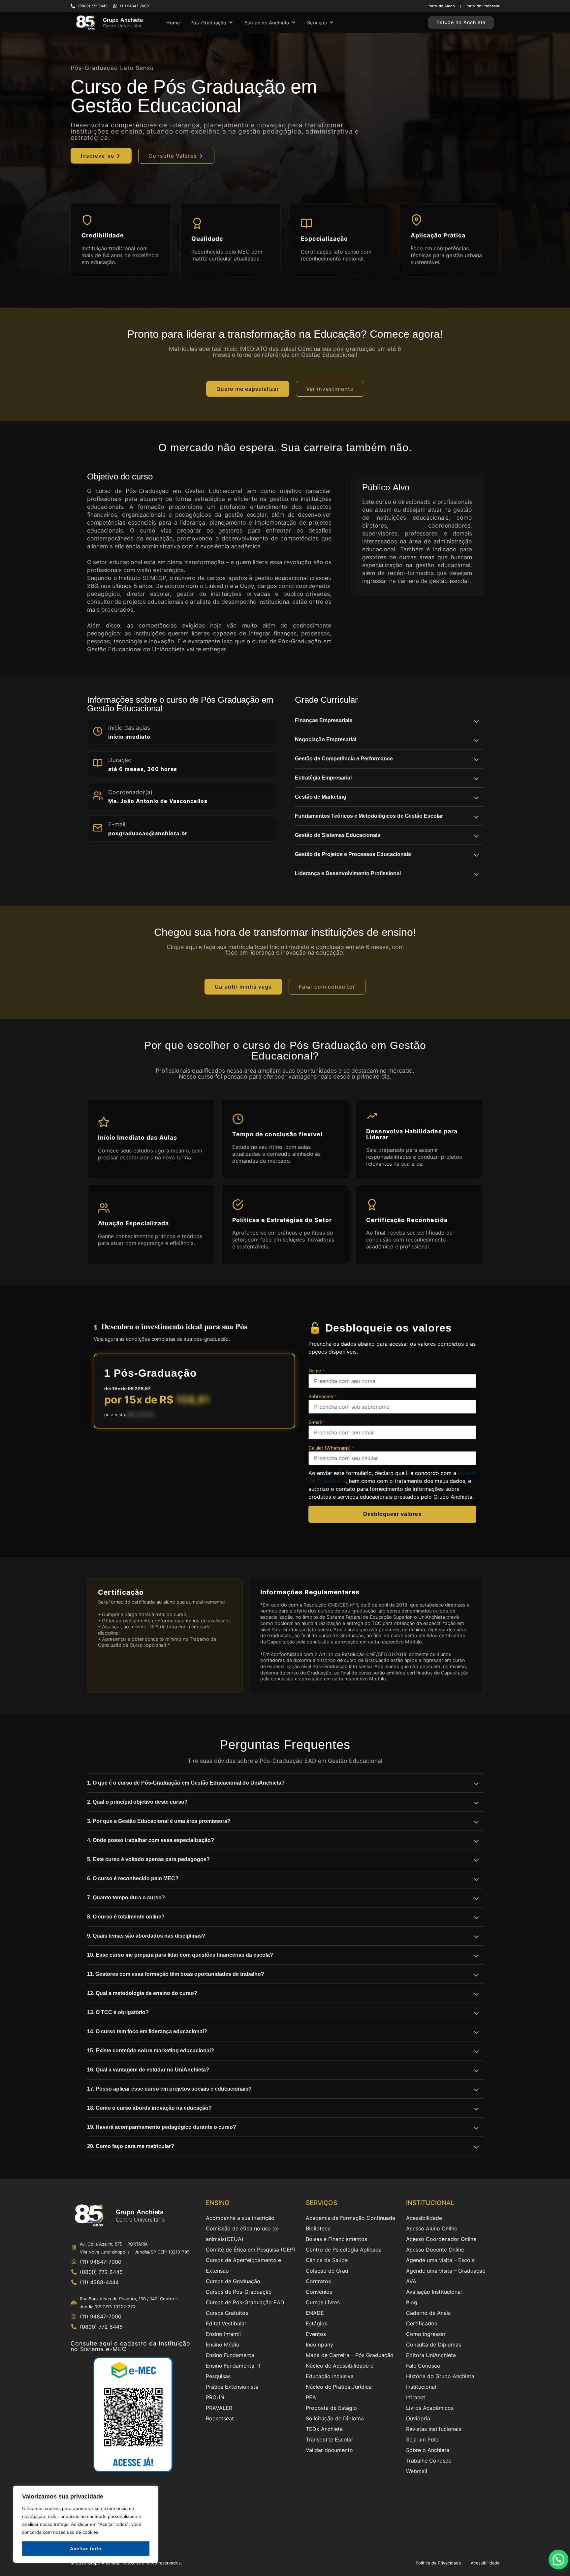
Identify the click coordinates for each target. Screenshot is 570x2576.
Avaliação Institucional (434, 2292)
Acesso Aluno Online (432, 2228)
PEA (311, 2397)
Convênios (319, 2292)
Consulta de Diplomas (434, 2345)
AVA (411, 2281)
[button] (212, 23)
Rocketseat (220, 2418)
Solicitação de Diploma (335, 2418)
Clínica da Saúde (327, 2260)
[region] (86, 2524)
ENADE (315, 2313)
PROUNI (216, 2397)
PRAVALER (219, 2408)
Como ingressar (426, 2334)
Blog (412, 2302)
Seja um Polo (422, 2439)
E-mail (317, 1422)
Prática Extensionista (232, 2387)
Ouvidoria (418, 2418)
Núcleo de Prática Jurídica (339, 2387)
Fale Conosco (423, 2366)
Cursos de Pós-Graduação (239, 2292)
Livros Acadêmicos (430, 2408)
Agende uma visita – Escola (440, 2260)
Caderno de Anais (428, 2313)
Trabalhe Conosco (429, 2461)
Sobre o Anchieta (428, 2450)
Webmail (417, 2471)
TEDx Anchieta (324, 2429)
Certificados (422, 2323)
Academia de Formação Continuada (350, 2218)
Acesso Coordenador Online (441, 2239)
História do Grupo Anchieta (440, 2376)
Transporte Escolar (330, 2439)
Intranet (416, 2397)
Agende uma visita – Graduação (446, 2271)
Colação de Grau (327, 2271)
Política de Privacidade (438, 2563)
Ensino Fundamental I (232, 2355)
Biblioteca (318, 2228)
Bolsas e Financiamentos (336, 2239)
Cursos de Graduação (233, 2281)
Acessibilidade (424, 2218)
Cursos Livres (323, 2302)
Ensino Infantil (223, 2334)
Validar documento (329, 2450)
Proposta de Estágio (331, 2408)
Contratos (318, 2281)
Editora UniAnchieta (431, 2355)
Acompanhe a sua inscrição (240, 2218)
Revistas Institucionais (434, 2429)
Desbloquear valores (392, 1514)
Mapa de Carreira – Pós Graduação (350, 2355)
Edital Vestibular (226, 2323)
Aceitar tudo (86, 2549)
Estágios (317, 2323)
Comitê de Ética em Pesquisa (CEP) (251, 2250)
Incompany (319, 2345)
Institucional (421, 2387)
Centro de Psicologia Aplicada (344, 2250)
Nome (317, 1371)
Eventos (316, 2334)
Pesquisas (218, 2376)
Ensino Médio (223, 2345)
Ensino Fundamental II (233, 2366)
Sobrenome (323, 1396)
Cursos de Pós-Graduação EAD (245, 2302)
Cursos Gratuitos (227, 2313)
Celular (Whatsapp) (331, 1448)
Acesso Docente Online (435, 2250)
